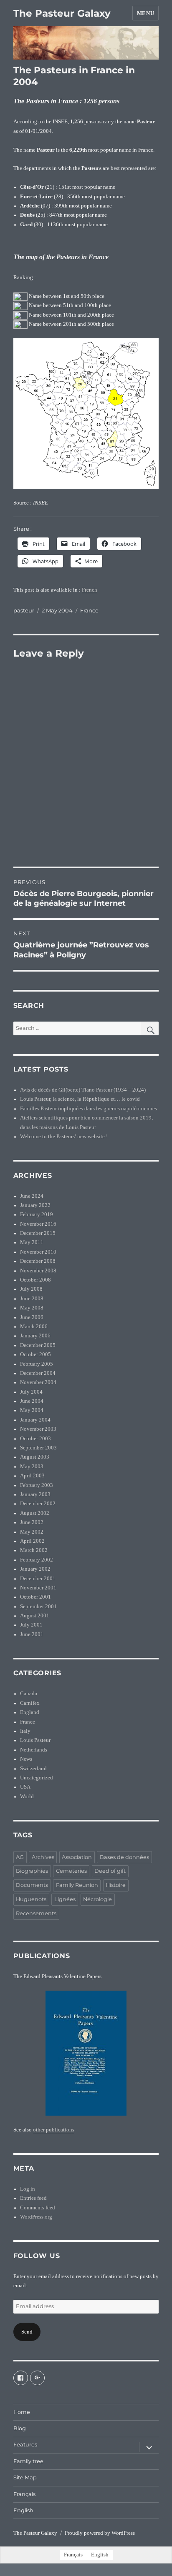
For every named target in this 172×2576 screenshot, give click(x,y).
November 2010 (38, 1252)
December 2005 (38, 1345)
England (30, 1712)
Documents (32, 1885)
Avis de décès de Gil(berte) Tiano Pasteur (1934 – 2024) (83, 1090)
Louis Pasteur (35, 1740)
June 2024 (32, 1196)
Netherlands (34, 1750)
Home (22, 2412)
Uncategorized (37, 1778)
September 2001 (38, 1607)
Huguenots (31, 1899)
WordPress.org (36, 2217)
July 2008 (31, 1289)
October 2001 (35, 1597)
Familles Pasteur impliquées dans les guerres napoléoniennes (89, 1109)
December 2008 (38, 1261)
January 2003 (35, 1494)
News (26, 1759)
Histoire (116, 1885)
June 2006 (32, 1317)
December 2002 (38, 1504)
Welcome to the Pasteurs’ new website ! (64, 1137)
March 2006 (34, 1327)
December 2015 (38, 1233)
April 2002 (32, 1541)
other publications (54, 2130)
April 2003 (32, 1476)
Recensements (36, 1913)
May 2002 (32, 1532)
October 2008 (35, 1280)
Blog (20, 2428)
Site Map (25, 2477)
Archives (43, 1857)
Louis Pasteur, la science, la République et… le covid (80, 1099)
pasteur (24, 610)
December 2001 (38, 1579)
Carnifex (30, 1703)
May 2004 (32, 1410)
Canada (29, 1694)
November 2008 (38, 1271)
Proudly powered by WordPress (100, 2533)
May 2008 (32, 1308)
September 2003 (38, 1448)
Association (77, 1857)
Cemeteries (71, 1871)
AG (20, 1857)
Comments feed (38, 2208)
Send (27, 2332)
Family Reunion (77, 1885)
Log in (28, 2189)
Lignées (65, 1899)
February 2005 (37, 1364)
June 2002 (32, 1522)
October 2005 (35, 1354)
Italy (25, 1731)
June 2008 (32, 1299)
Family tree (28, 2461)
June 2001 (32, 1634)
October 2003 (35, 1439)
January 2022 (35, 1205)
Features (25, 2445)
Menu (145, 13)
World (27, 1796)
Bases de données (124, 1857)
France (89, 610)
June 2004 (32, 1401)
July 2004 (31, 1392)
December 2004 (38, 1373)
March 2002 (34, 1550)
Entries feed (33, 2198)
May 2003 (32, 1467)
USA (25, 1787)
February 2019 (37, 1214)
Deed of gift (110, 1871)
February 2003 (37, 1485)
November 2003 (38, 1429)
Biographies (32, 1871)
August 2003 (35, 1457)
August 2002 (35, 1513)
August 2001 (35, 1616)
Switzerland (33, 1769)
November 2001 (38, 1588)
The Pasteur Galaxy (62, 13)
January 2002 (35, 1569)
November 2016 (38, 1224)
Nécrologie (97, 1899)
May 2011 (32, 1242)
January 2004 (35, 1420)
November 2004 (38, 1382)
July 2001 (31, 1625)
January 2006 (35, 1336)
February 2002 (37, 1560)
